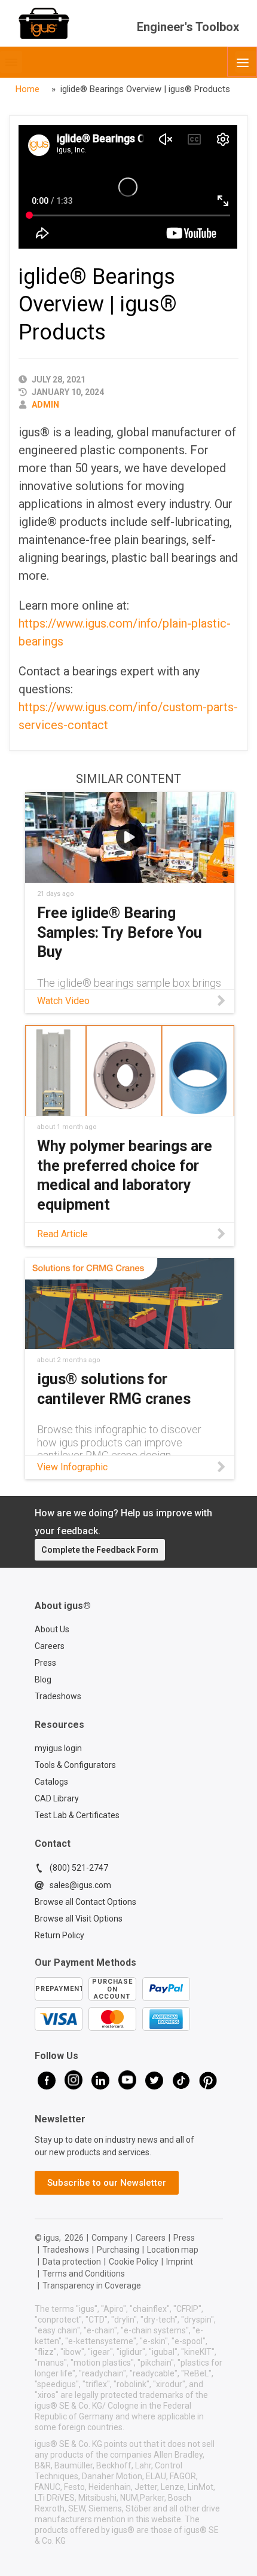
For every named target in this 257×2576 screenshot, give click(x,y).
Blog (43, 1679)
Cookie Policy (134, 2262)
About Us (52, 1629)
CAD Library (57, 1798)
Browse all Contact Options (85, 1902)
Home (27, 89)
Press (45, 1663)
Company (110, 2238)
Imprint (180, 2262)
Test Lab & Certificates (77, 1815)
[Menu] (242, 62)
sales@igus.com (80, 1885)
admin (45, 405)
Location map (173, 2250)
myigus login (58, 1748)
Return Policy (59, 1935)
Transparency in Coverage (92, 2286)
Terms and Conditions (84, 2274)
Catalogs (51, 1782)
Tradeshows (58, 1696)
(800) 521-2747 (79, 1868)
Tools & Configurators (75, 1765)
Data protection (72, 2262)
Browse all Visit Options (79, 1919)
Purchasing (118, 2250)
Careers (50, 1646)
